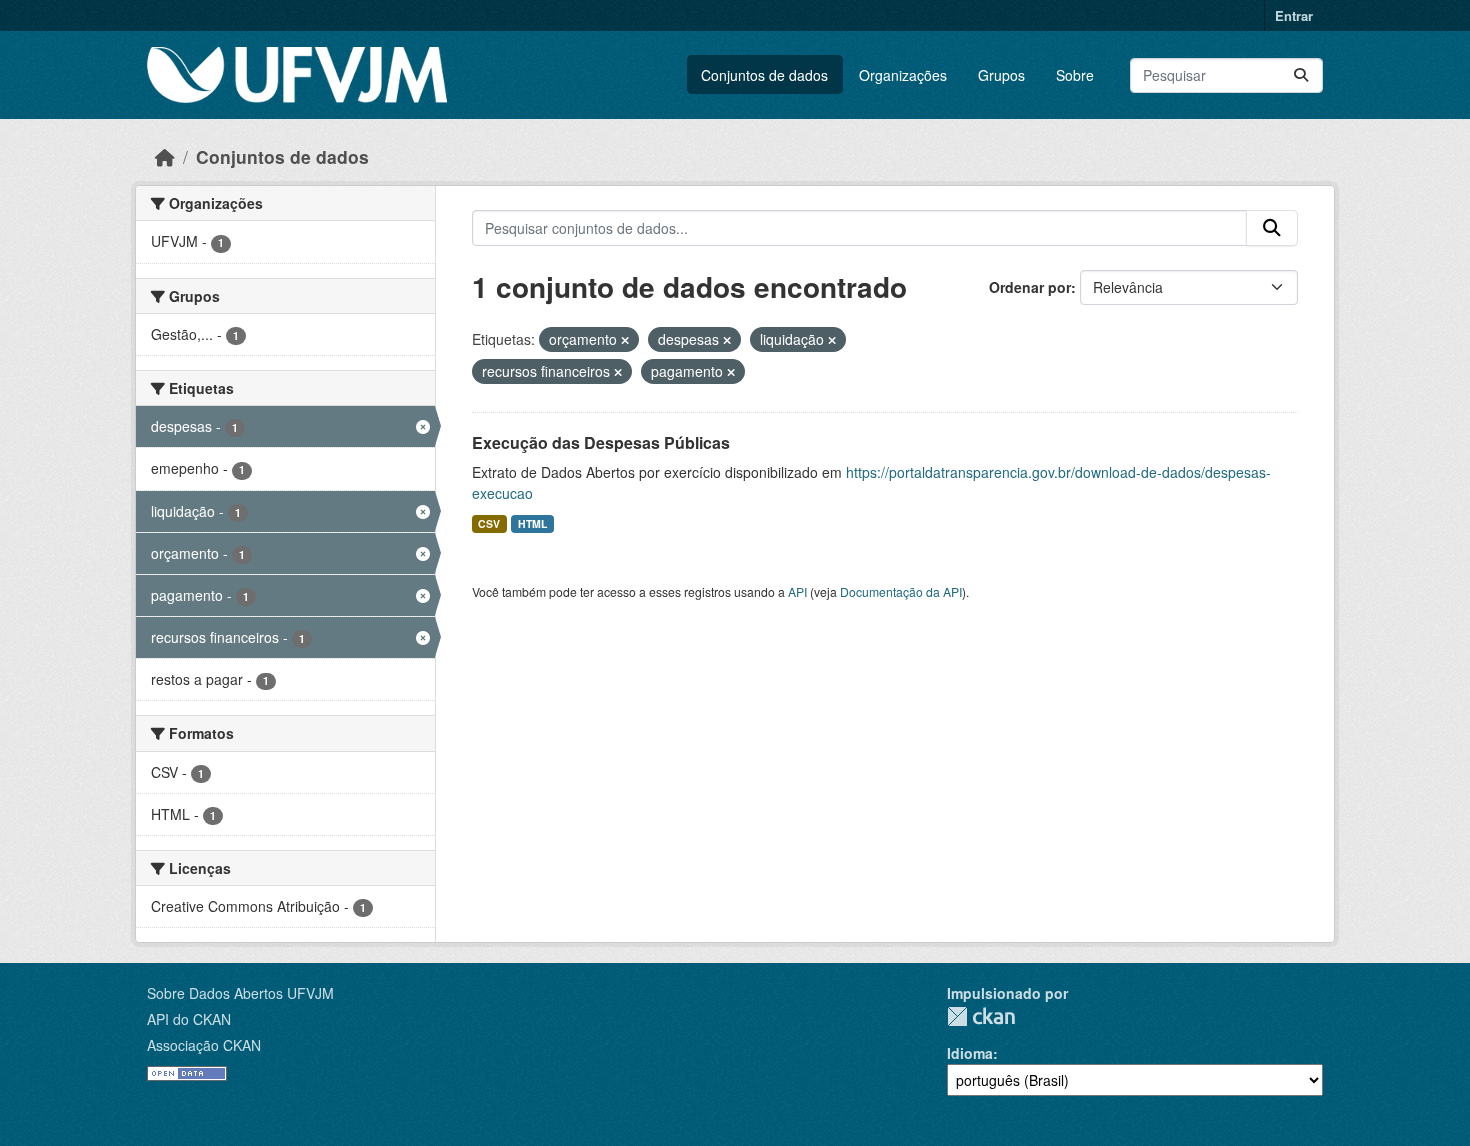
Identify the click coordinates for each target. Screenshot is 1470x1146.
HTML (532, 523)
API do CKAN (189, 1019)
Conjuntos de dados (764, 75)
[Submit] (1301, 75)
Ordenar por (1030, 287)
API (797, 591)
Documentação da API (901, 591)
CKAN (981, 1016)
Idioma (970, 1053)
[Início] (165, 156)
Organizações (903, 75)
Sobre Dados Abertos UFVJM (240, 993)
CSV (489, 523)
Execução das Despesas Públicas (601, 442)
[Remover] (625, 340)
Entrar (1294, 15)
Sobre (1075, 75)
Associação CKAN (204, 1045)
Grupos (1001, 75)
